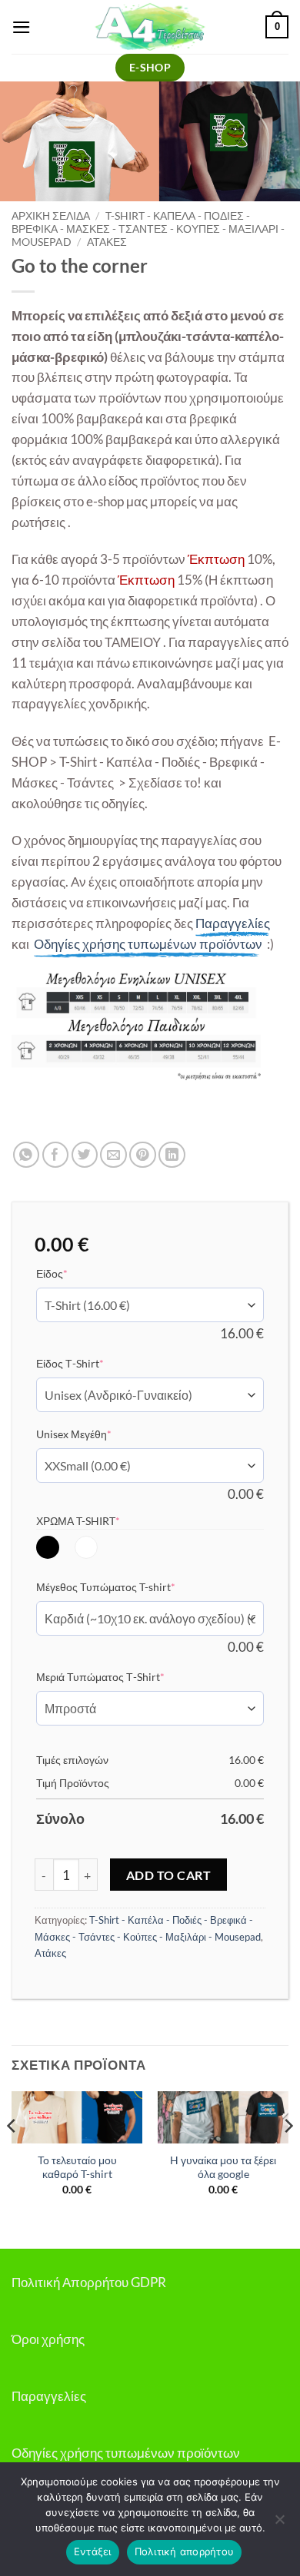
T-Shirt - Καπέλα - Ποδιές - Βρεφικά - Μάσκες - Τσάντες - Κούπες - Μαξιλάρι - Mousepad (148, 229)
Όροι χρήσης (48, 2339)
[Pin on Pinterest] (143, 1155)
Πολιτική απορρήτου (185, 2551)
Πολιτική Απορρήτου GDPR (89, 2282)
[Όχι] (279, 2524)
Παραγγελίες (49, 2396)
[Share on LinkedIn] (172, 1155)
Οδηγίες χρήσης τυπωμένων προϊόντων (126, 2453)
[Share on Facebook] (56, 1155)
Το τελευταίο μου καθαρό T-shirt (77, 2167)
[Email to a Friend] (113, 1155)
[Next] (288, 2157)
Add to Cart (168, 1875)
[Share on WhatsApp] (27, 1155)
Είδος (75, 1273)
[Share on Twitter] (85, 1155)
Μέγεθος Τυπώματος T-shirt (129, 1586)
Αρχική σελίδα (51, 215)
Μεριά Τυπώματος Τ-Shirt (124, 1676)
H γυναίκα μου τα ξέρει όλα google (223, 2167)
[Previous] (12, 2157)
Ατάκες (107, 242)
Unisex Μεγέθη (97, 1434)
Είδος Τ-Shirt (93, 1363)
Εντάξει (93, 2551)
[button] (22, 27)
